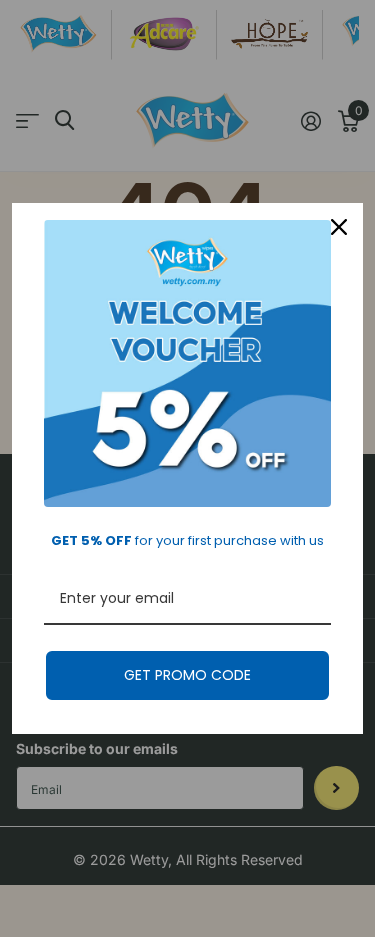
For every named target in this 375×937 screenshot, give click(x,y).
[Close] (339, 227)
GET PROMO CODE (187, 675)
